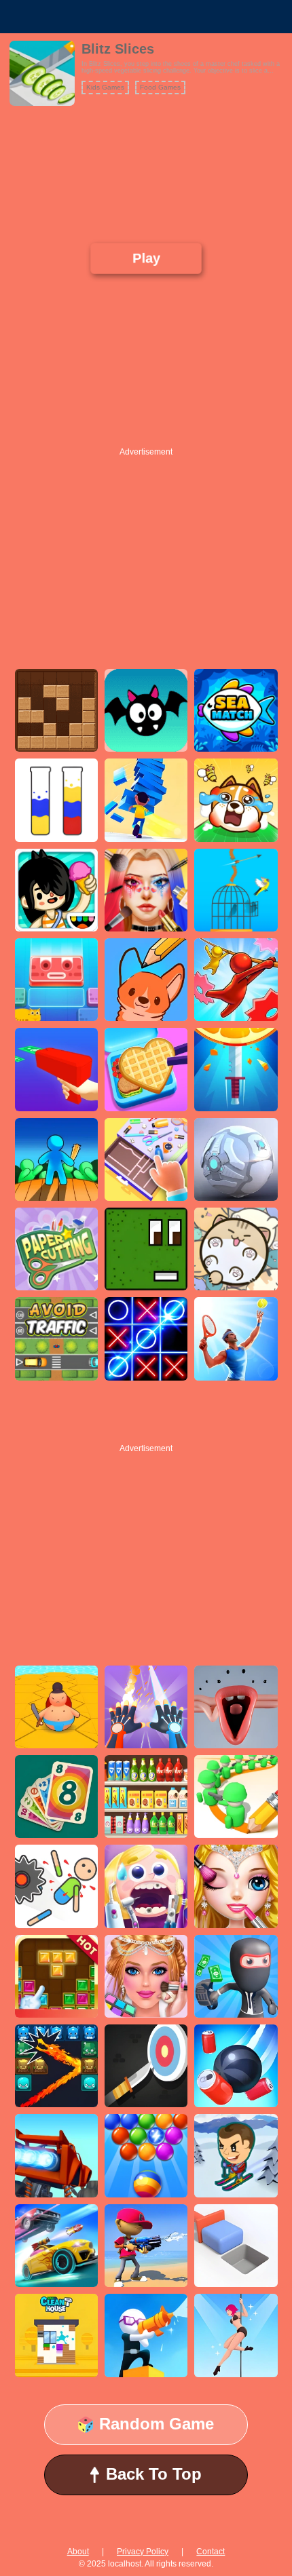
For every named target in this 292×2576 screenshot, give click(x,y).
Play (146, 258)
